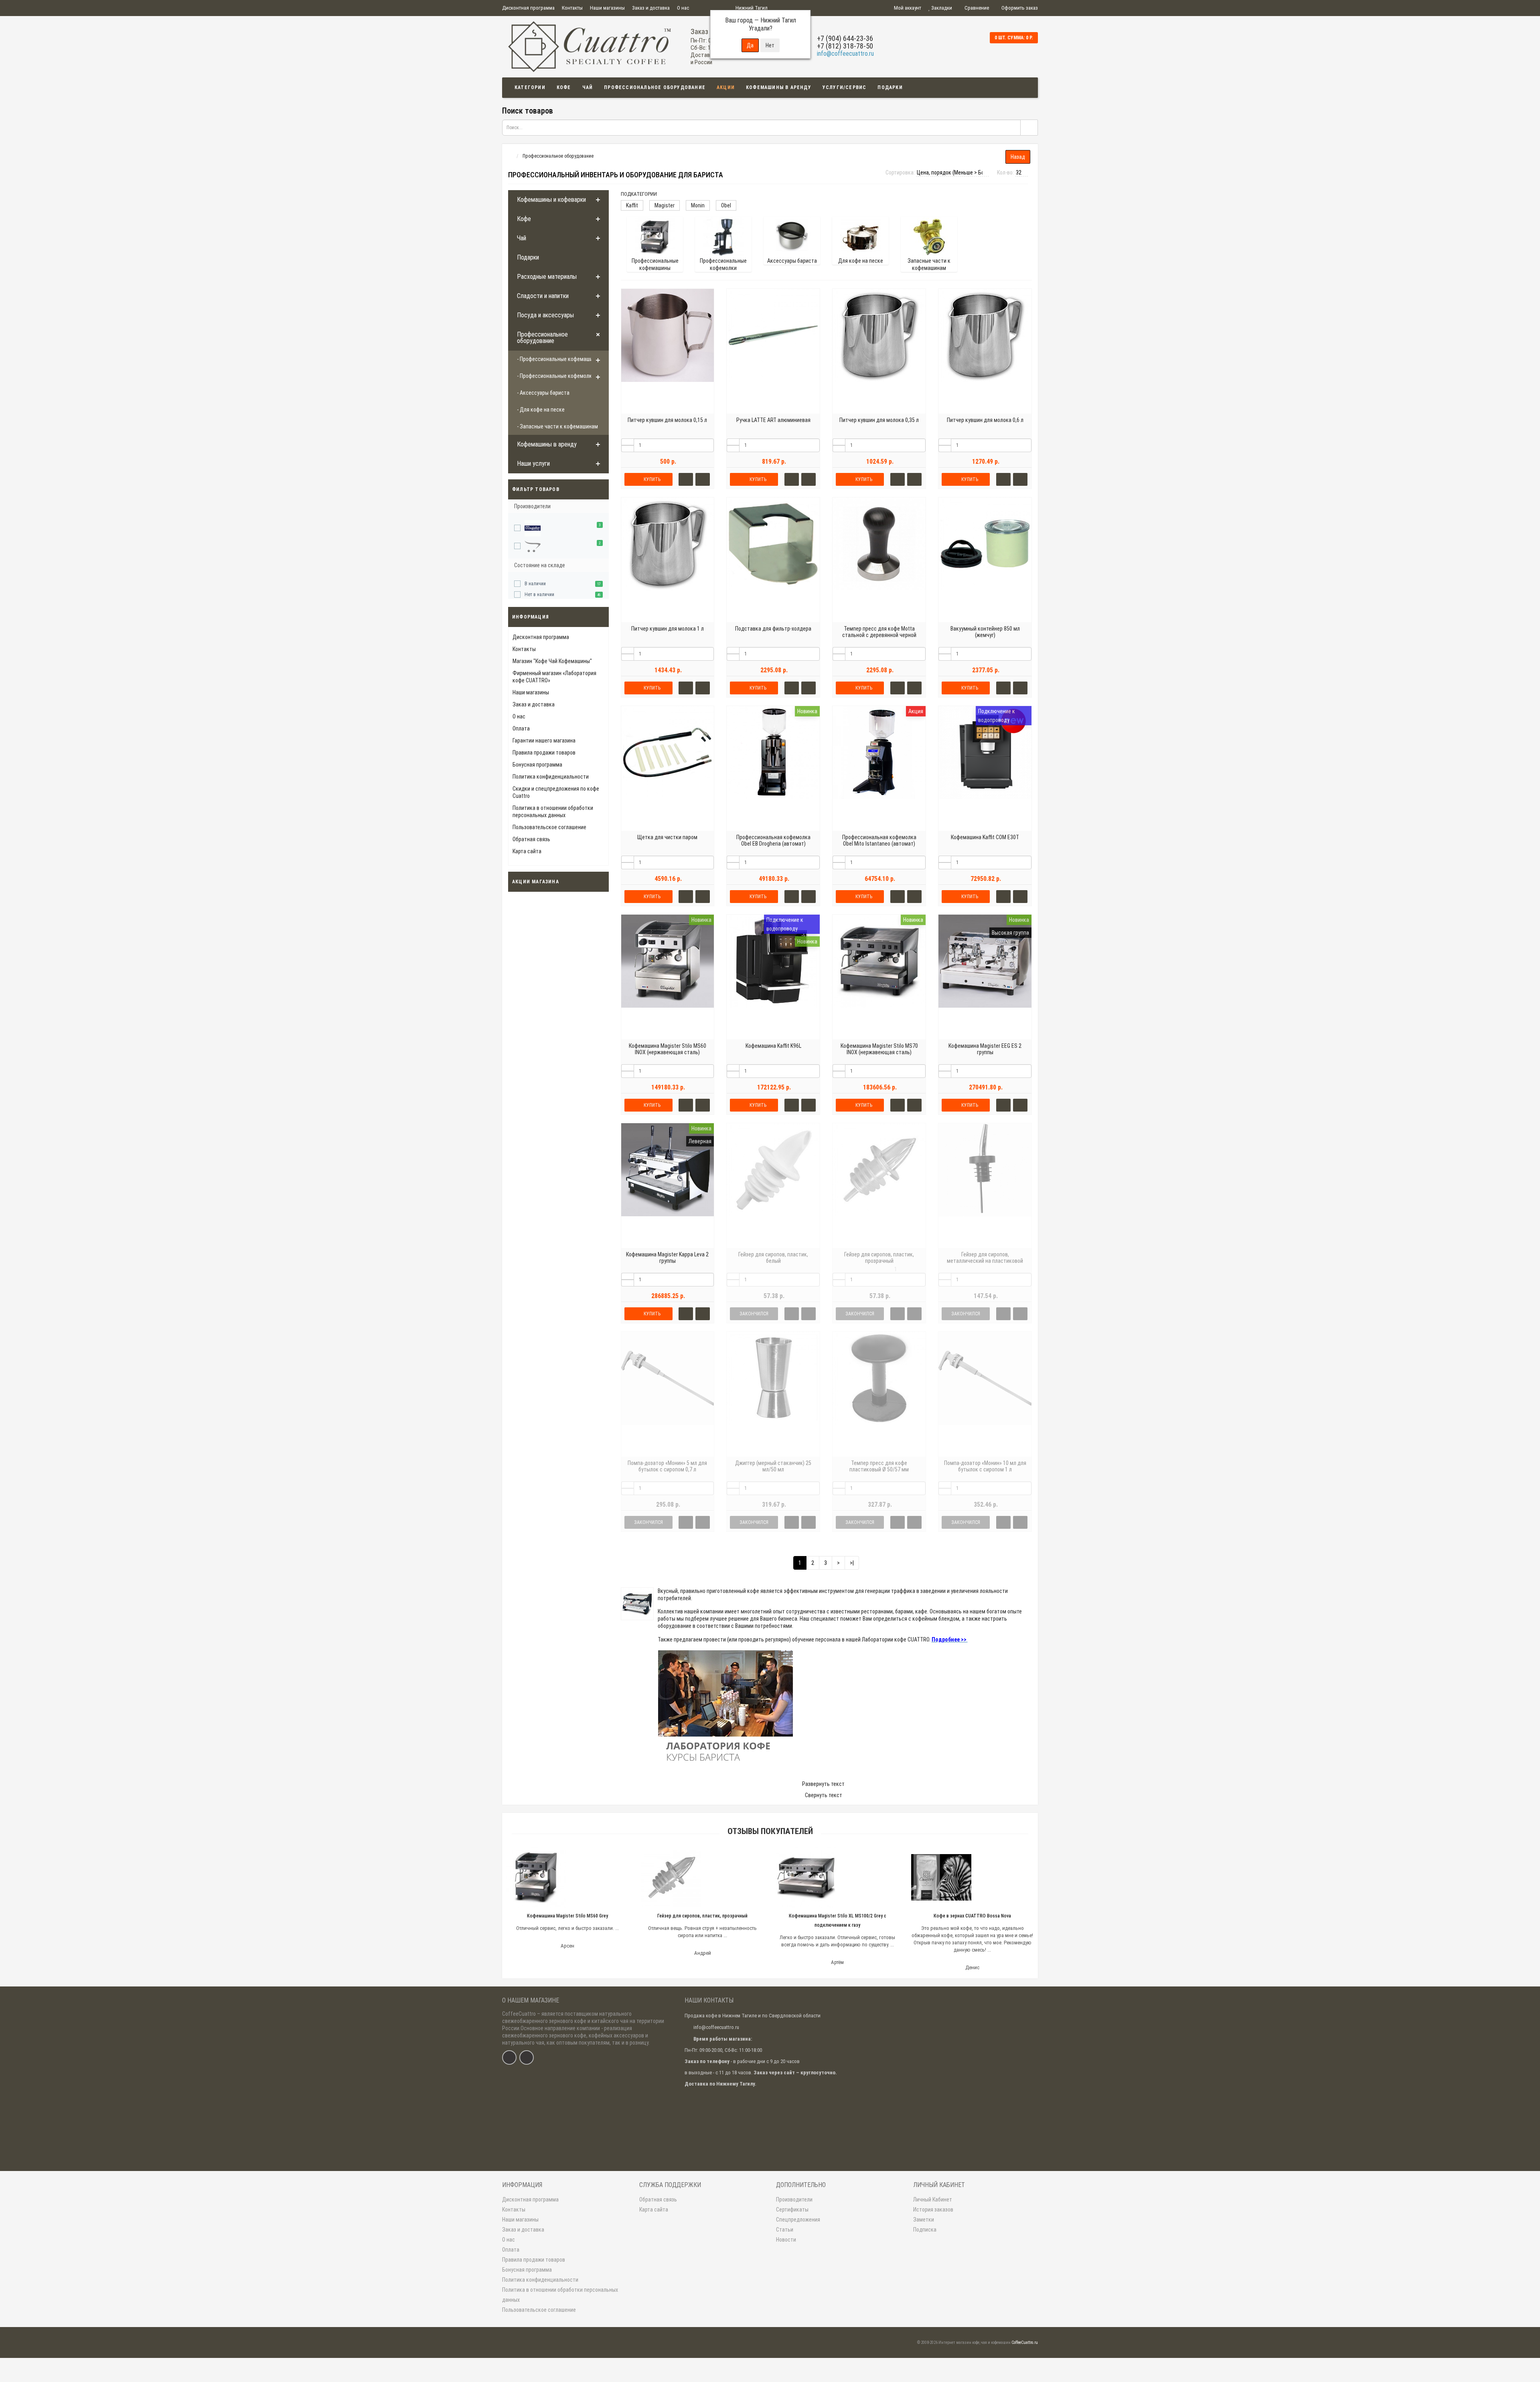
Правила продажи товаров (544, 753)
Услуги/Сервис (845, 87)
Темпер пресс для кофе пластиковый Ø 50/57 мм (879, 1466)
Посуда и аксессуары (545, 315)
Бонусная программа (537, 765)
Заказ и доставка (651, 8)
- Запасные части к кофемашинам (557, 426)
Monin (698, 205)
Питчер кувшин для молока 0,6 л (985, 420)
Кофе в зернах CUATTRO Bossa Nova (972, 1916)
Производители (794, 2199)
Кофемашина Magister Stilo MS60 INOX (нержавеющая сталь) (668, 1049)
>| (852, 1563)
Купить (652, 479)
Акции (726, 87)
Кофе (564, 87)
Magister (665, 205)
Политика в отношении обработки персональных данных (560, 2295)
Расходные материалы (547, 277)
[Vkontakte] (509, 2057)
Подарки (890, 87)
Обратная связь (531, 839)
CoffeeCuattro (519, 2014)
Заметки (924, 2220)
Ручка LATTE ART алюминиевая (773, 420)
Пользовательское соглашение (549, 827)
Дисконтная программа (528, 8)
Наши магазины (607, 8)
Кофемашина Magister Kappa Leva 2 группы (667, 1258)
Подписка (925, 2230)
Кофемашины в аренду (779, 87)
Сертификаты (792, 2210)
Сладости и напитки (543, 296)
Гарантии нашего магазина (544, 741)
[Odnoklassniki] (527, 2057)
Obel (726, 205)
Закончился (754, 1314)
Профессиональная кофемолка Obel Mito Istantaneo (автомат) (879, 840)
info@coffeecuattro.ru (845, 54)
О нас (683, 8)
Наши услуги (533, 464)
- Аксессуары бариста (543, 393)
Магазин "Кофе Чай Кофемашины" (552, 661)
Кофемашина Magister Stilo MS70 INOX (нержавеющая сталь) (879, 1049)
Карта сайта (527, 851)
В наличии (535, 584)
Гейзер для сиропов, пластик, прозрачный (879, 1258)
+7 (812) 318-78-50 (845, 46)
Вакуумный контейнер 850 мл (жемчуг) (985, 632)
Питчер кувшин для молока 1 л (668, 629)
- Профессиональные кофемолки (556, 376)
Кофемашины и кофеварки (551, 200)
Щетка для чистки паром (667, 837)
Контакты (572, 8)
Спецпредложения (798, 2220)
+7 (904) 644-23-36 (845, 38)
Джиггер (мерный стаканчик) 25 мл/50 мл (773, 1466)
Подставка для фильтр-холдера (773, 629)
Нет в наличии (539, 594)
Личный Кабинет (933, 2199)
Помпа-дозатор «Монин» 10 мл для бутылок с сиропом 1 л (985, 1466)
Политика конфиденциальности (551, 777)
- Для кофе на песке (541, 410)
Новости (786, 2240)
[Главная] (510, 156)
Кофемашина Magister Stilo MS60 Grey (567, 1916)
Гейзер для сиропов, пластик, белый (773, 1258)
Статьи (785, 2230)
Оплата (521, 728)
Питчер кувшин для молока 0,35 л (879, 420)
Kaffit (632, 205)
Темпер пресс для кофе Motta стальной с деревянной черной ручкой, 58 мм (879, 635)
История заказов (933, 2210)
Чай (588, 87)
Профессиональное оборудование (655, 87)
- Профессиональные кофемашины (558, 359)
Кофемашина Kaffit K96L (773, 1046)
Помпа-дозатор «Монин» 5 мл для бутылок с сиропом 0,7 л (667, 1466)
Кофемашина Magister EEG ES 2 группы (985, 1049)
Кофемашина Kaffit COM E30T (985, 837)
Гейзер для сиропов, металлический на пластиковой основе (985, 1261)
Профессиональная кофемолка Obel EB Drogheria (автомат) (773, 840)
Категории (530, 87)
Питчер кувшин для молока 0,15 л (667, 420)
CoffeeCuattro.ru (1025, 2342)
